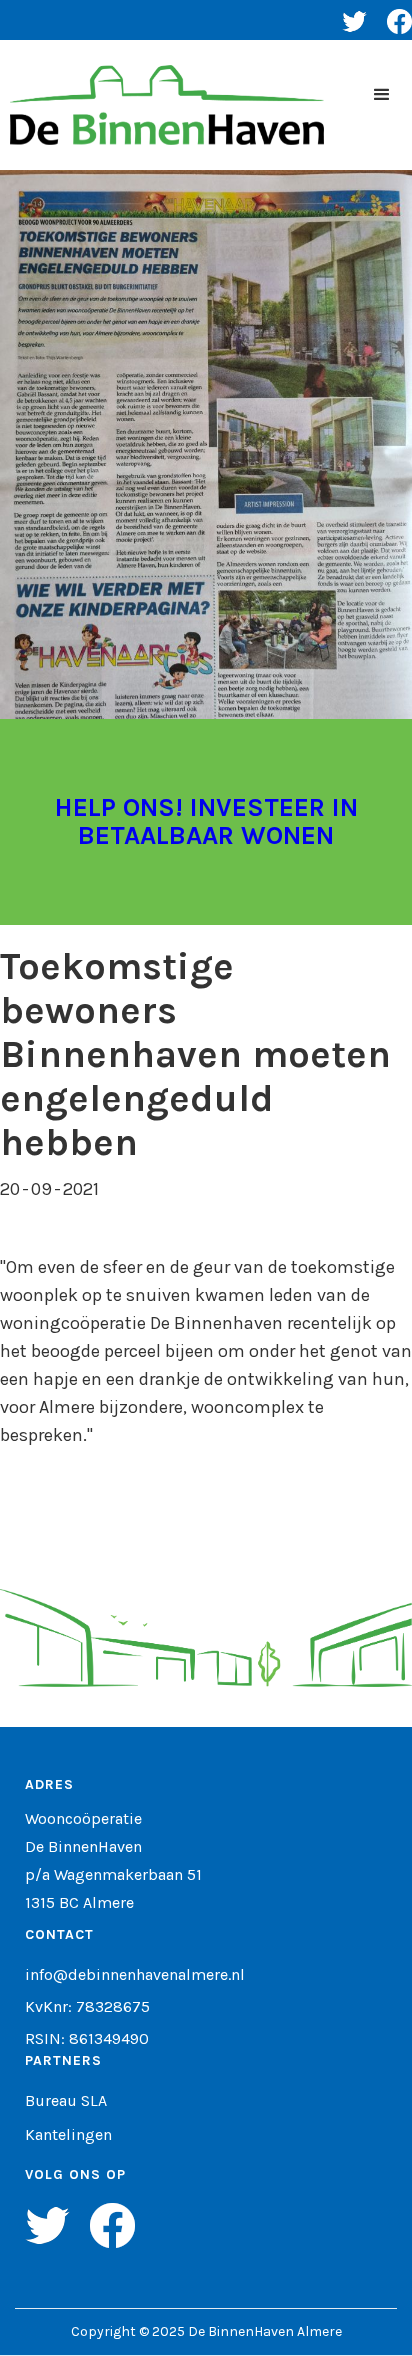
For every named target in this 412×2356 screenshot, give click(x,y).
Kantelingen (68, 2135)
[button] (382, 95)
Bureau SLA (66, 2101)
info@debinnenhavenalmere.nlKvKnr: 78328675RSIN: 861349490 (135, 2007)
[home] (162, 105)
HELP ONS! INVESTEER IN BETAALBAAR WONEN (206, 821)
